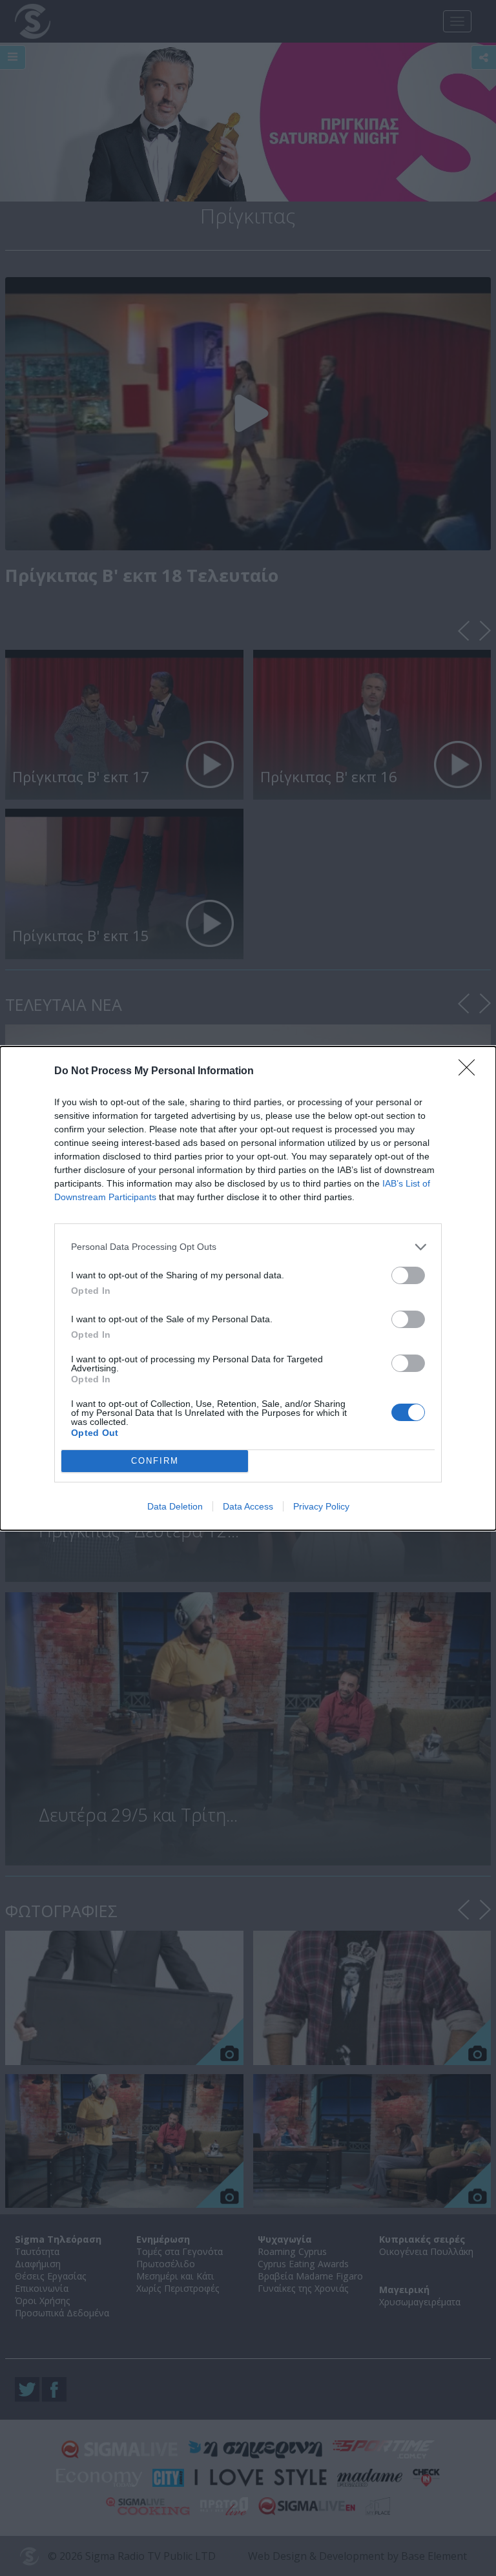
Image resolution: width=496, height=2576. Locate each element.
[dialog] (248, 1288)
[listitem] (248, 1247)
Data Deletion (175, 1506)
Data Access (248, 1506)
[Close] (471, 1072)
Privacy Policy (321, 1506)
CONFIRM (155, 1461)
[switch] (408, 1275)
